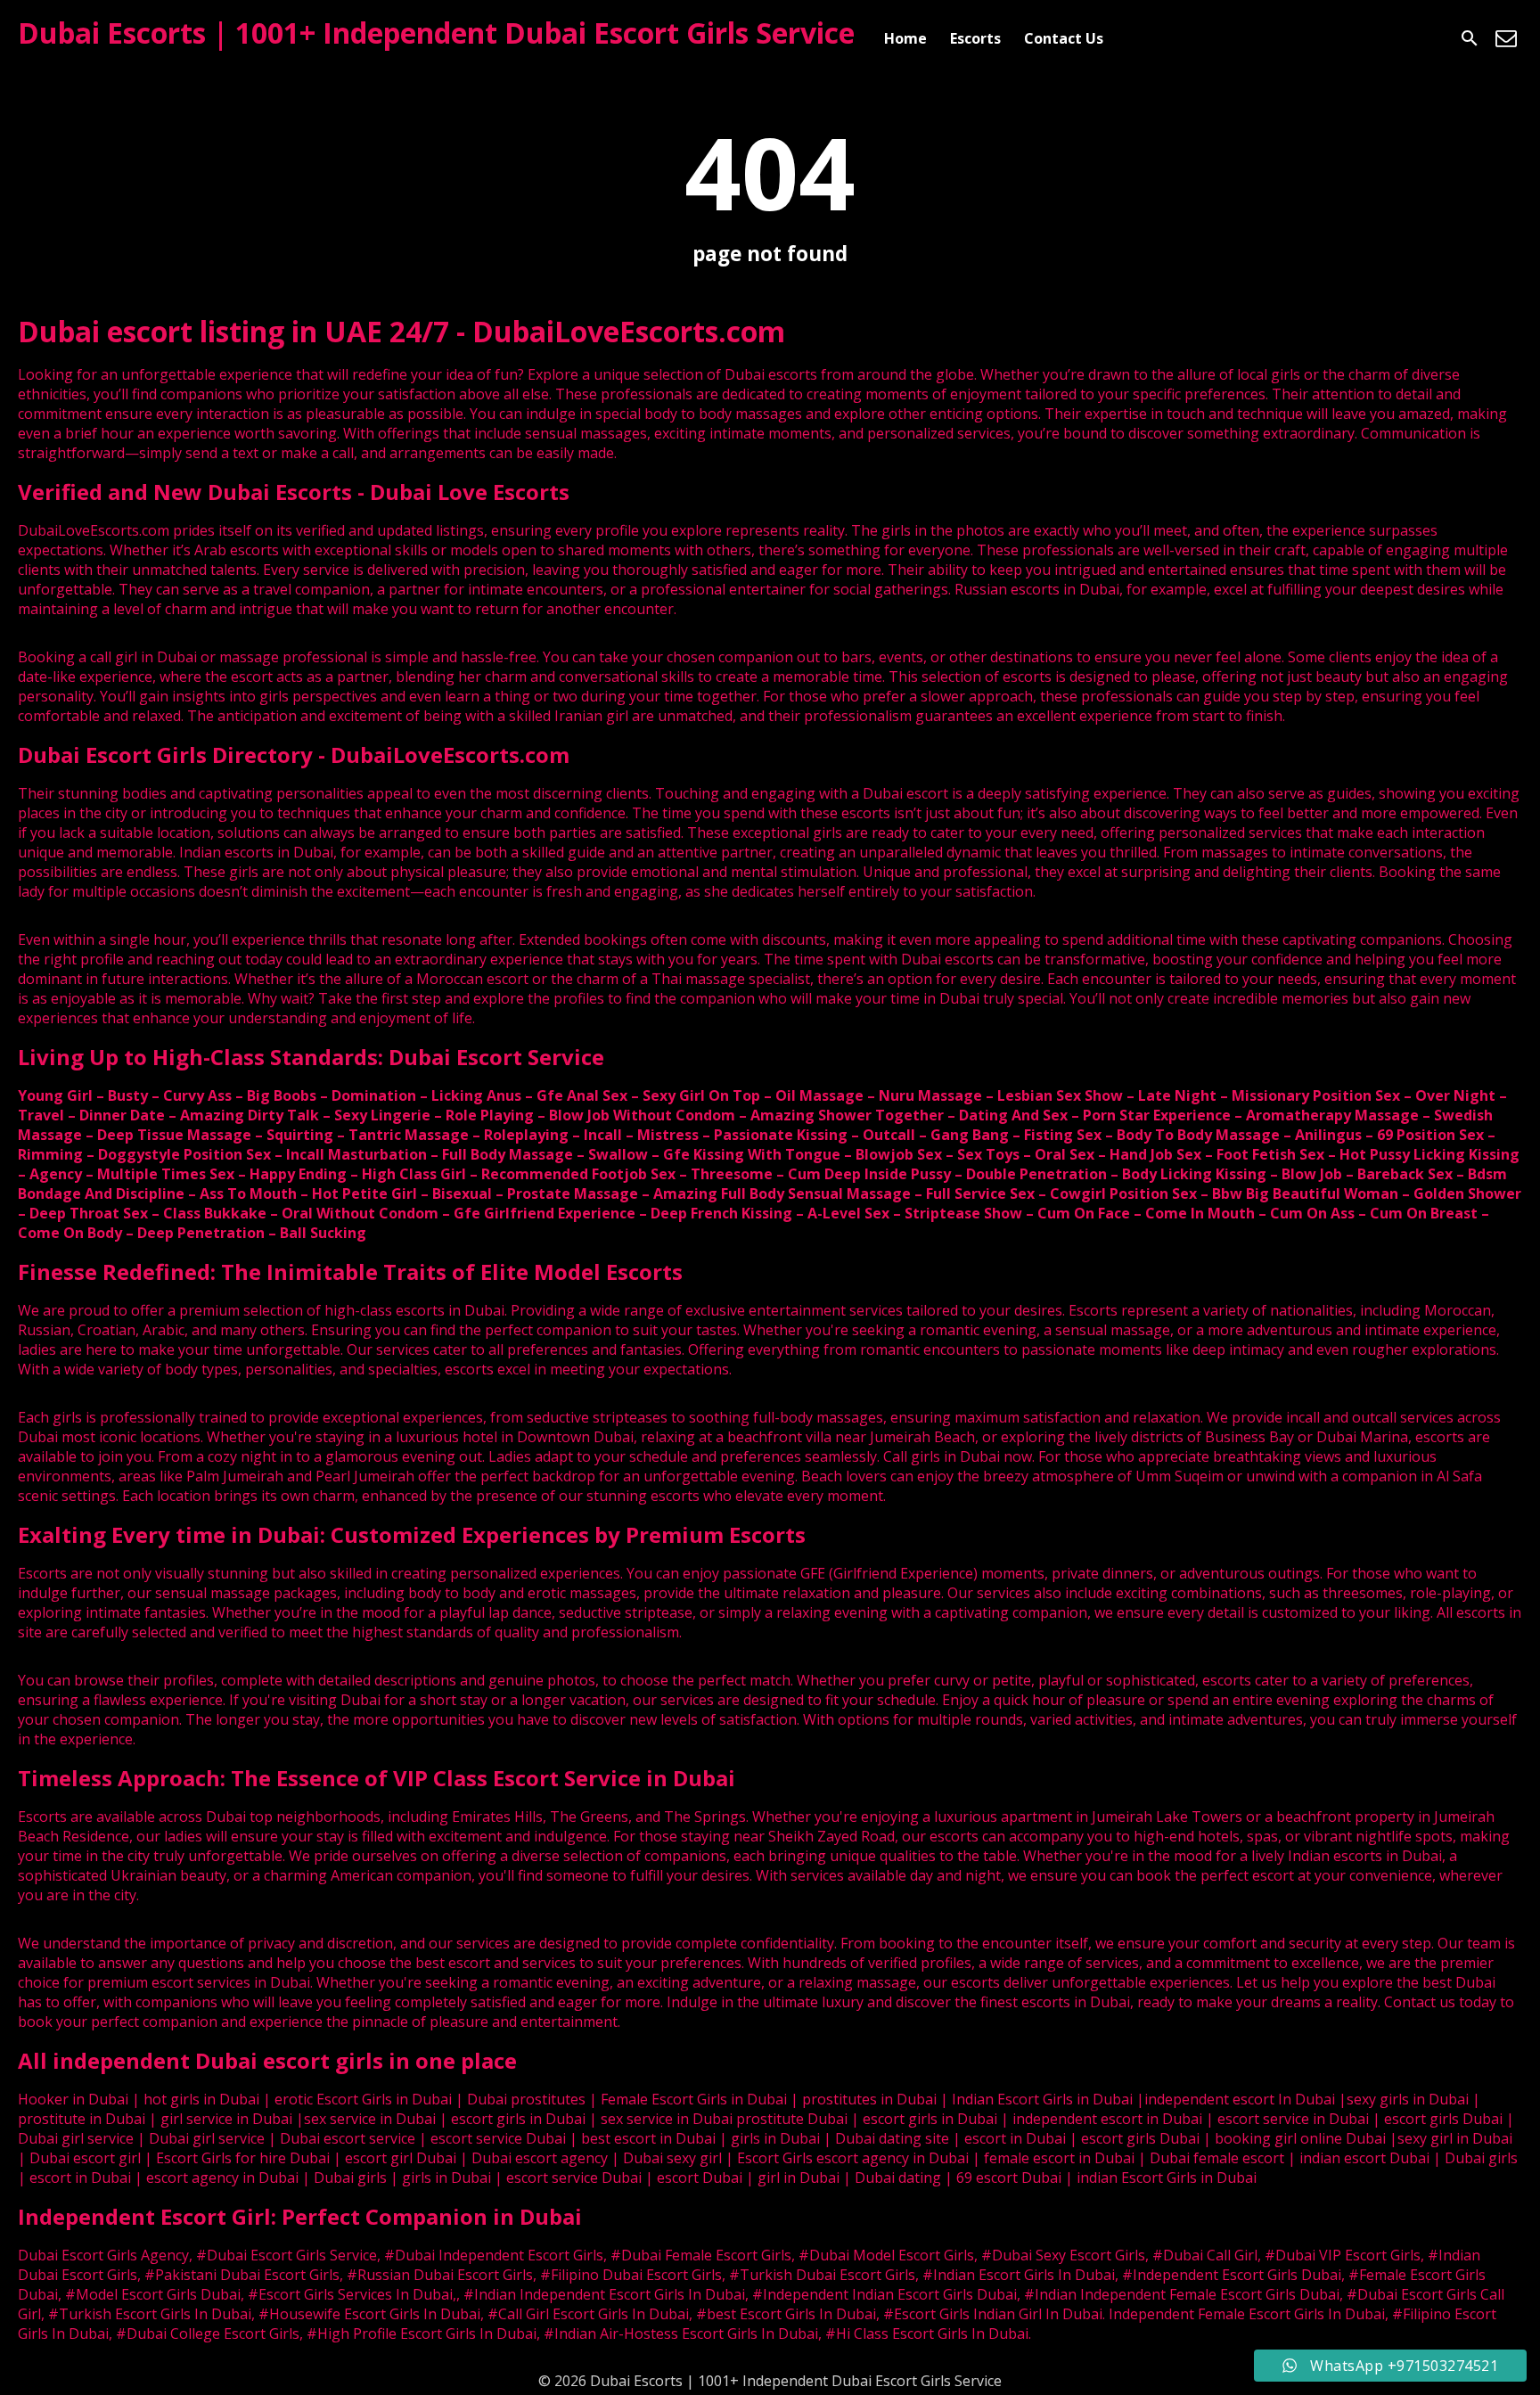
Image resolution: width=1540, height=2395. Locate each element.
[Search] (1470, 38)
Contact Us (1064, 38)
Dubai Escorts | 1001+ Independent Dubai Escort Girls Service (436, 33)
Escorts (975, 38)
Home (905, 38)
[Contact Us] (1506, 38)
